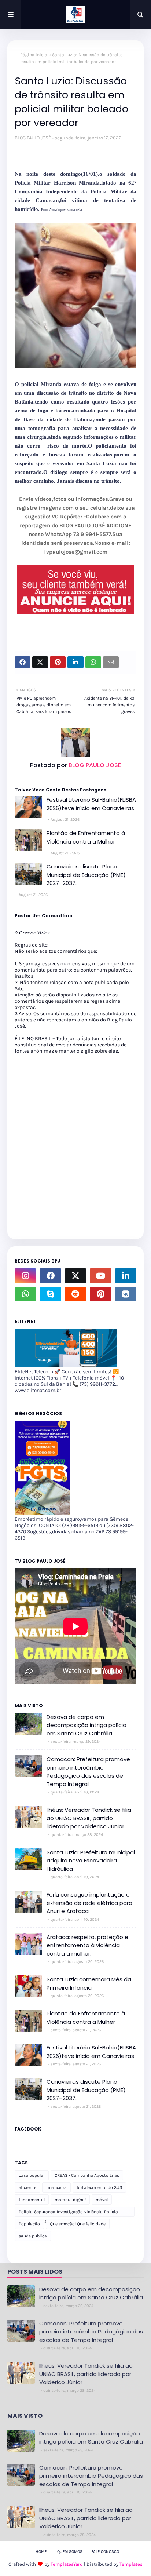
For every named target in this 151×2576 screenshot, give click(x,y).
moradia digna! (70, 2200)
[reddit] (75, 1294)
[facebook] (50, 1276)
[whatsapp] (25, 1294)
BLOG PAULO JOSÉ (33, 138)
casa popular (32, 2175)
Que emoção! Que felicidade (78, 2224)
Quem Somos (70, 2552)
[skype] (50, 1294)
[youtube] (100, 1276)
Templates (131, 2564)
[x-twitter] (75, 1276)
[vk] (126, 1294)
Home (41, 2552)
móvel (102, 2200)
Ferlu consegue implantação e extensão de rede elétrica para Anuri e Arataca (89, 1903)
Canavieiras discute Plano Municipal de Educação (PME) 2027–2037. (86, 875)
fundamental (32, 2200)
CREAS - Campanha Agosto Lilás (87, 2175)
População (29, 2224)
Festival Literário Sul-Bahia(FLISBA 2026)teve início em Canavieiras (91, 804)
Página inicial (34, 55)
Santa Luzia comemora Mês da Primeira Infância (89, 1983)
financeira (56, 2187)
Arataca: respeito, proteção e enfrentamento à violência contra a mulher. (87, 1945)
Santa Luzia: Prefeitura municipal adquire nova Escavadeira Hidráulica (91, 1861)
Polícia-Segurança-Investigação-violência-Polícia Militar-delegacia (68, 2213)
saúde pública (33, 2236)
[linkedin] (126, 1276)
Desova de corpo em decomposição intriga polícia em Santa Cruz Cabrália (86, 1725)
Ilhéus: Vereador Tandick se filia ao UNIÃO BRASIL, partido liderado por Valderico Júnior (89, 1818)
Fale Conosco (105, 2552)
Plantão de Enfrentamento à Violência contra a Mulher (86, 837)
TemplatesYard (67, 2564)
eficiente (27, 2187)
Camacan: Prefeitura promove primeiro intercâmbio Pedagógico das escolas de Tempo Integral (88, 1772)
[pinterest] (100, 1294)
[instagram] (25, 1276)
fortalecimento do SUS (99, 2187)
